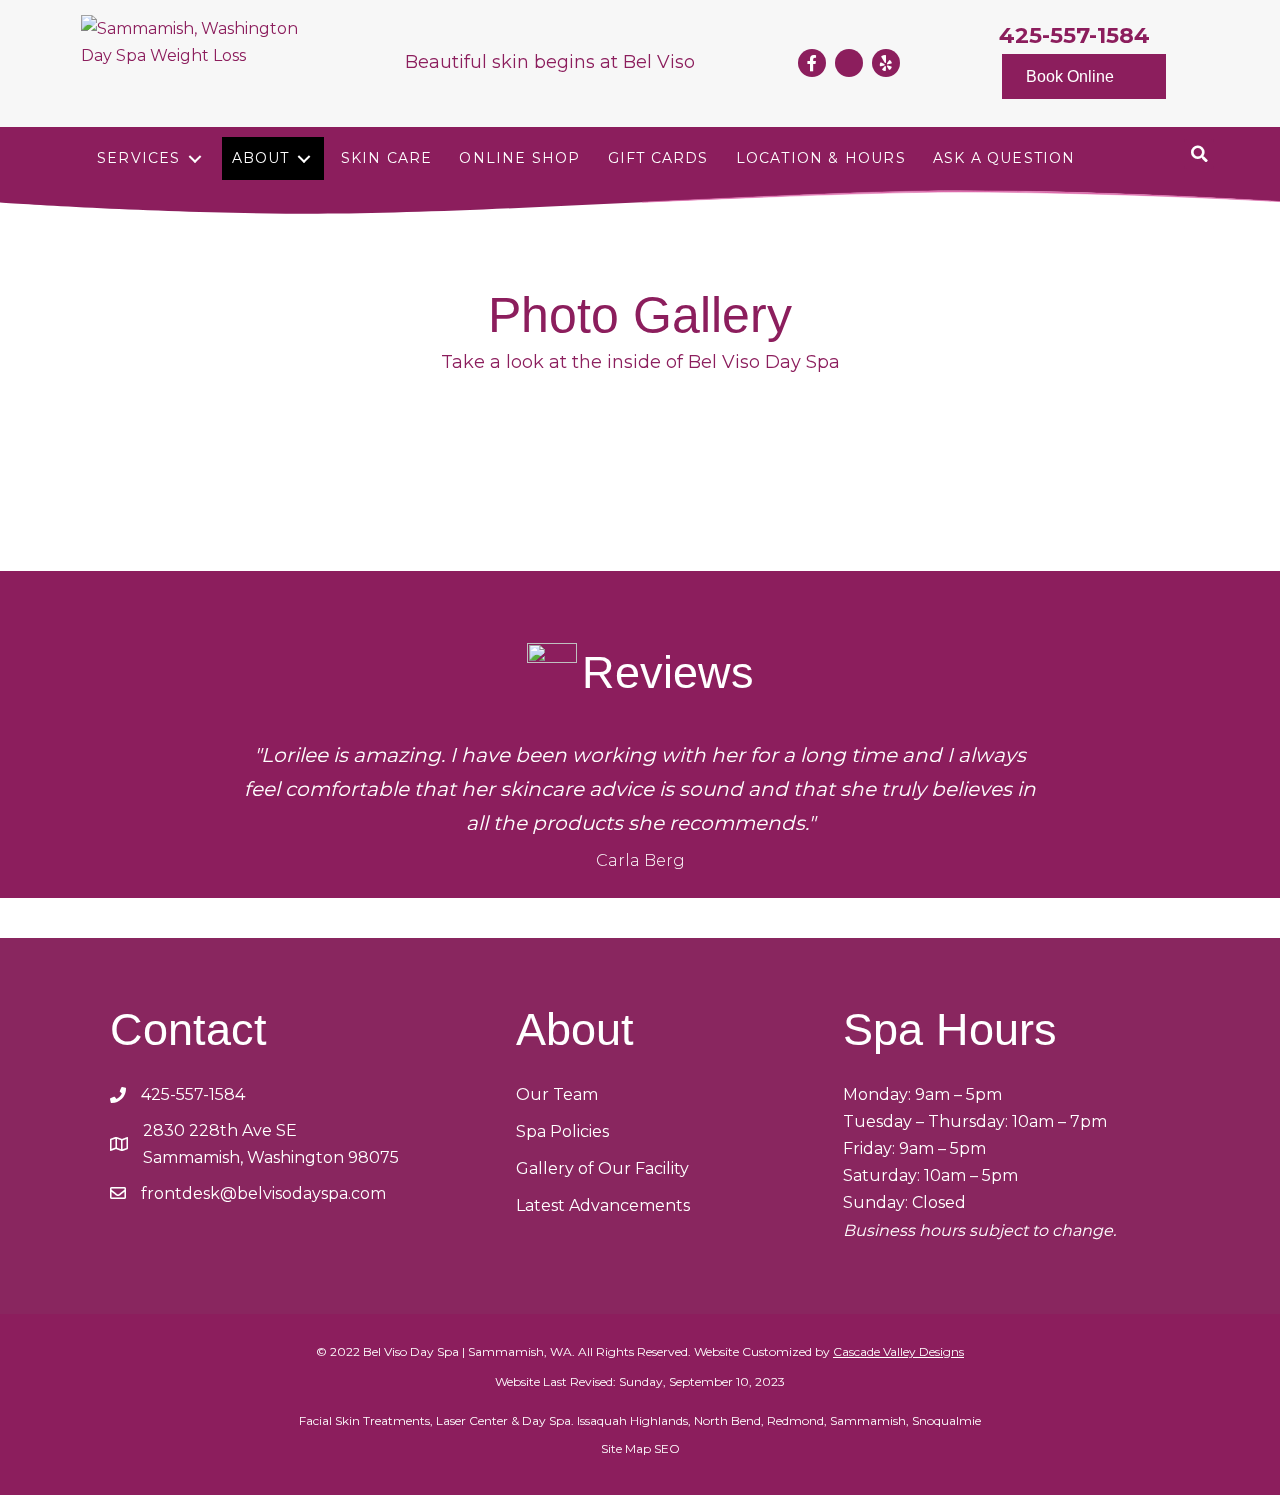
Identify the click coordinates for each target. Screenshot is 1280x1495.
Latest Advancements (603, 1205)
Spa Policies (562, 1131)
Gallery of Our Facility (602, 1168)
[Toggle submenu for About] (304, 158)
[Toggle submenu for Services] (195, 158)
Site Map (626, 1448)
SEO (667, 1448)
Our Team (557, 1094)
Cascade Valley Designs (898, 1351)
